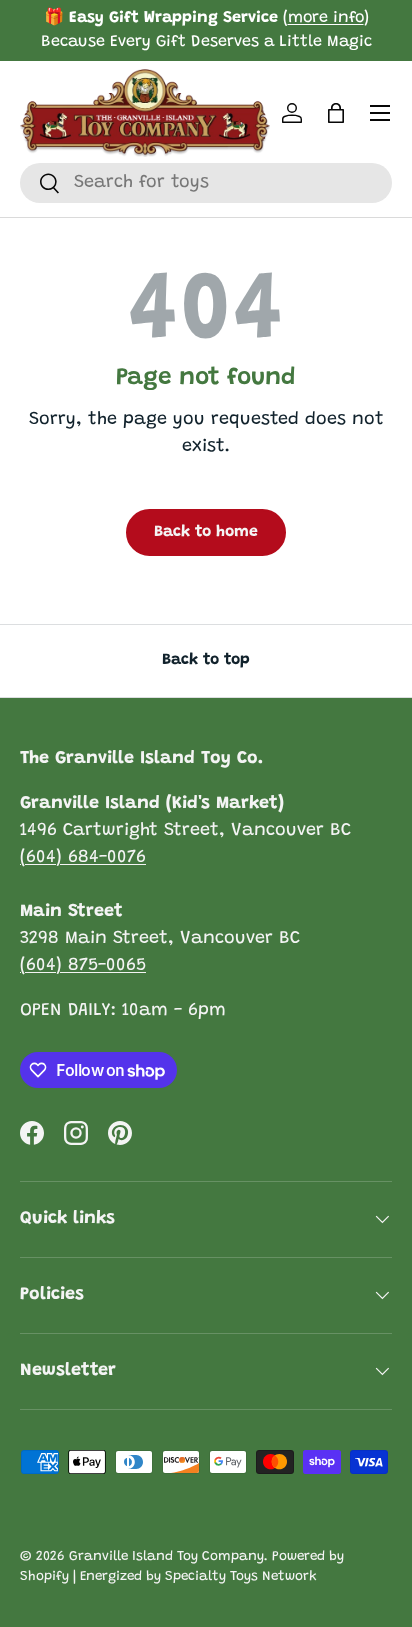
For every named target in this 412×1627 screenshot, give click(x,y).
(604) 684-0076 (83, 858)
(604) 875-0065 (83, 966)
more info (326, 18)
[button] (336, 113)
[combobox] (206, 183)
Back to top (206, 660)
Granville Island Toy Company (166, 1557)
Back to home (206, 532)
